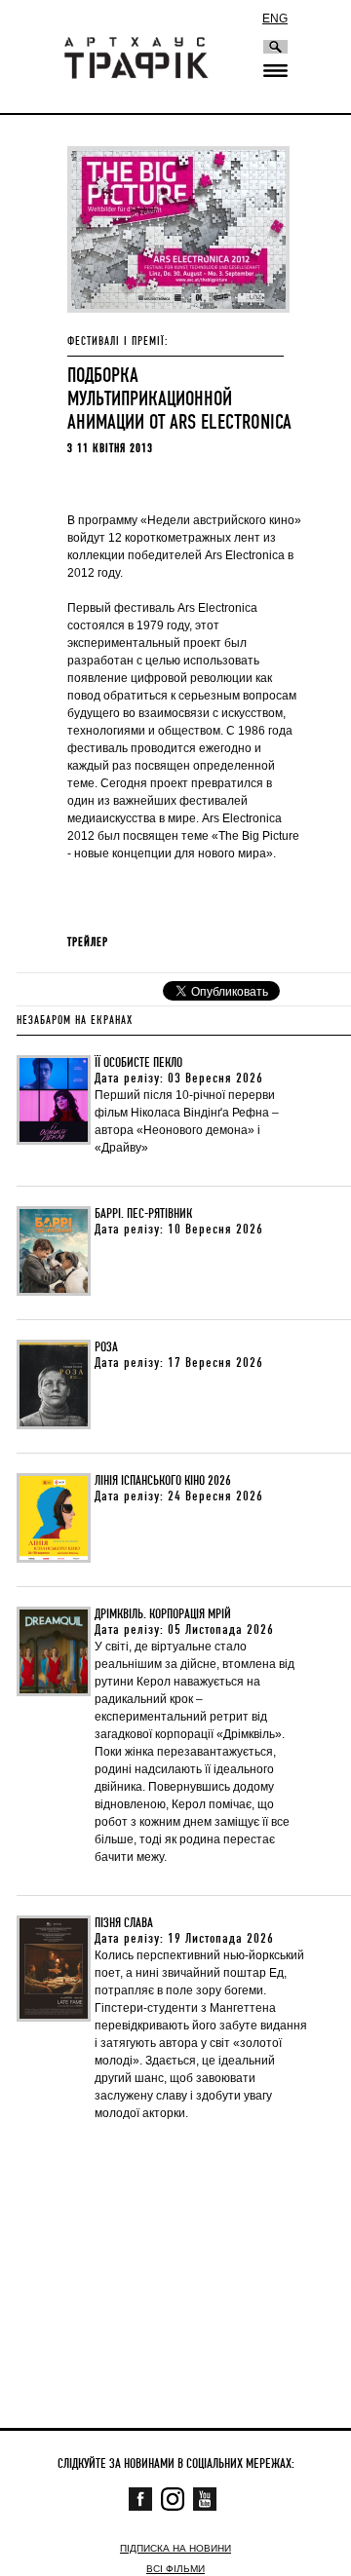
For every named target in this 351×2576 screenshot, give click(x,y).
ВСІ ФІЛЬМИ (175, 2569)
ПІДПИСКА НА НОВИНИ (175, 2548)
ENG (275, 19)
